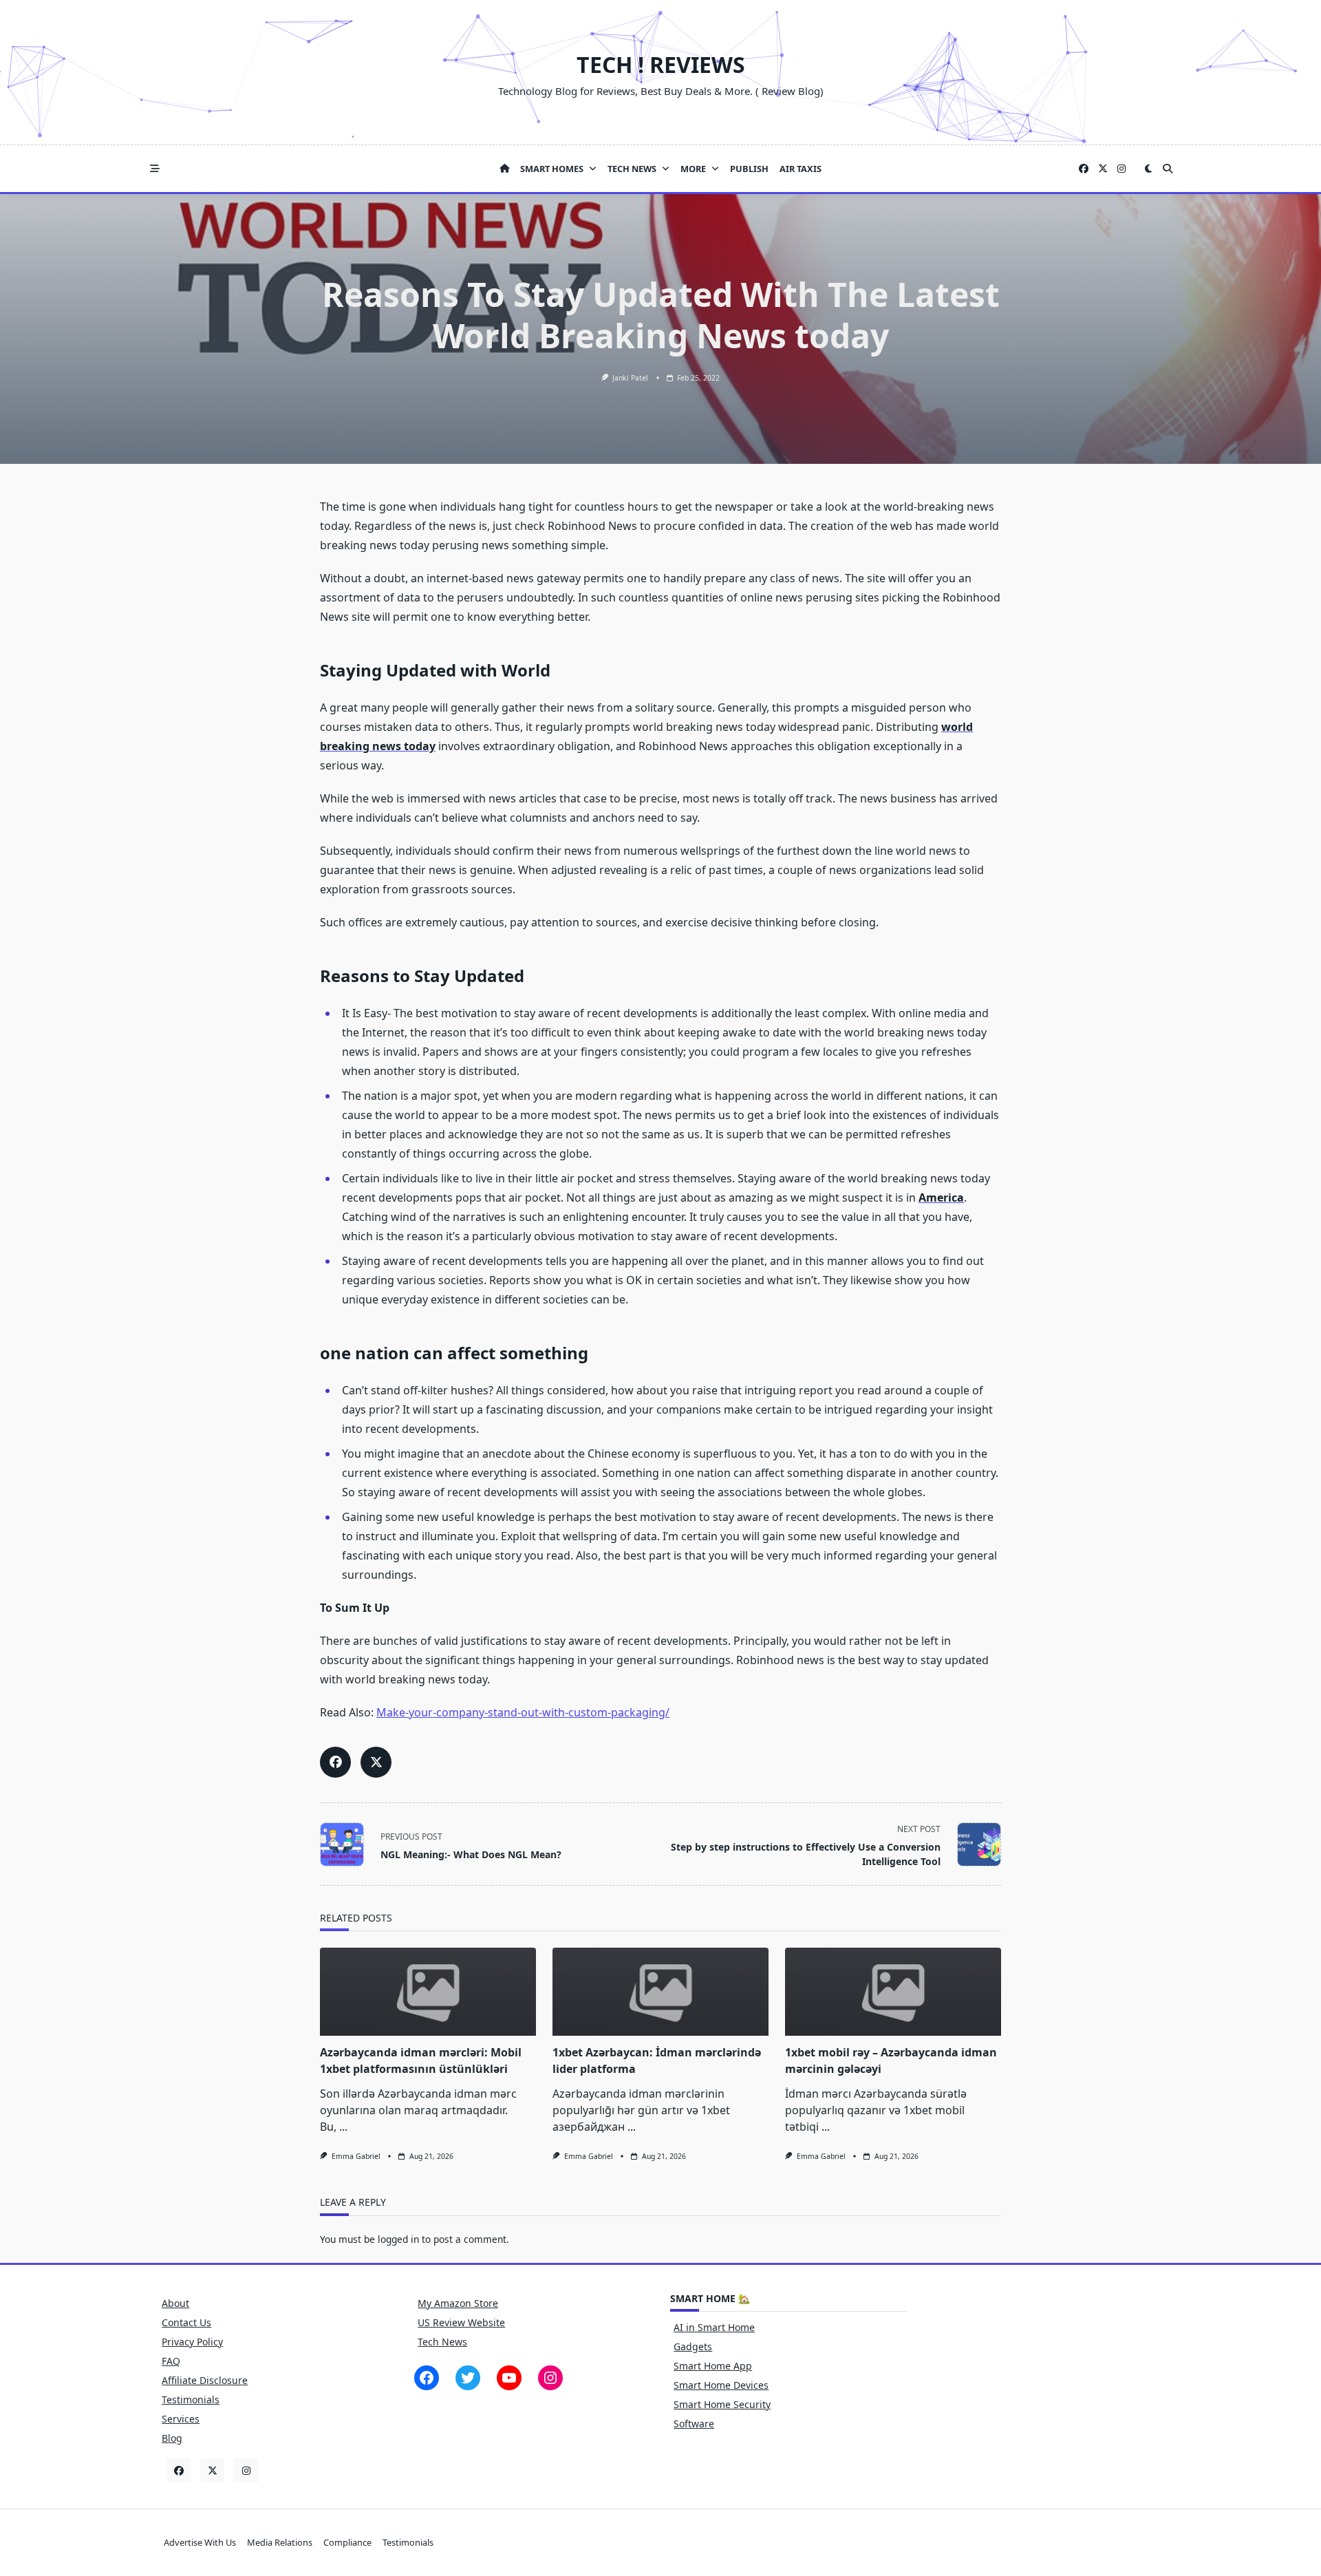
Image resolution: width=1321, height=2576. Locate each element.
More (693, 169)
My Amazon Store (458, 2303)
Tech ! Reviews (661, 64)
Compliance (347, 2542)
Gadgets (693, 2346)
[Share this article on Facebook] (335, 1762)
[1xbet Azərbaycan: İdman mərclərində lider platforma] (660, 1992)
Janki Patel (630, 378)
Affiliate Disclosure (205, 2380)
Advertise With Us (200, 2542)
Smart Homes (552, 169)
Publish (749, 169)
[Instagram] (1121, 169)
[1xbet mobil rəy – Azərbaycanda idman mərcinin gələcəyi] (893, 1992)
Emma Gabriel (356, 2156)
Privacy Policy (192, 2342)
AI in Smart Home (714, 2327)
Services (181, 2419)
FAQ (171, 2361)
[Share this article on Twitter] (376, 1762)
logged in (398, 2239)
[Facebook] (1084, 169)
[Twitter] (1103, 169)
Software (694, 2424)
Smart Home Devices (721, 2385)
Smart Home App (713, 2366)
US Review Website (461, 2322)
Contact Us (186, 2322)
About (175, 2303)
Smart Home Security (722, 2404)
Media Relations (280, 2542)
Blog (172, 2438)
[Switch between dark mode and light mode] (1148, 169)
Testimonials (191, 2399)
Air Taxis (801, 169)
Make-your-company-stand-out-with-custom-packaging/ (523, 1712)
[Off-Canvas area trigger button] (155, 169)
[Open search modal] (1168, 169)
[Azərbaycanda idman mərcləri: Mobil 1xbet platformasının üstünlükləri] (428, 1992)
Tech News (632, 169)
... (343, 2127)
